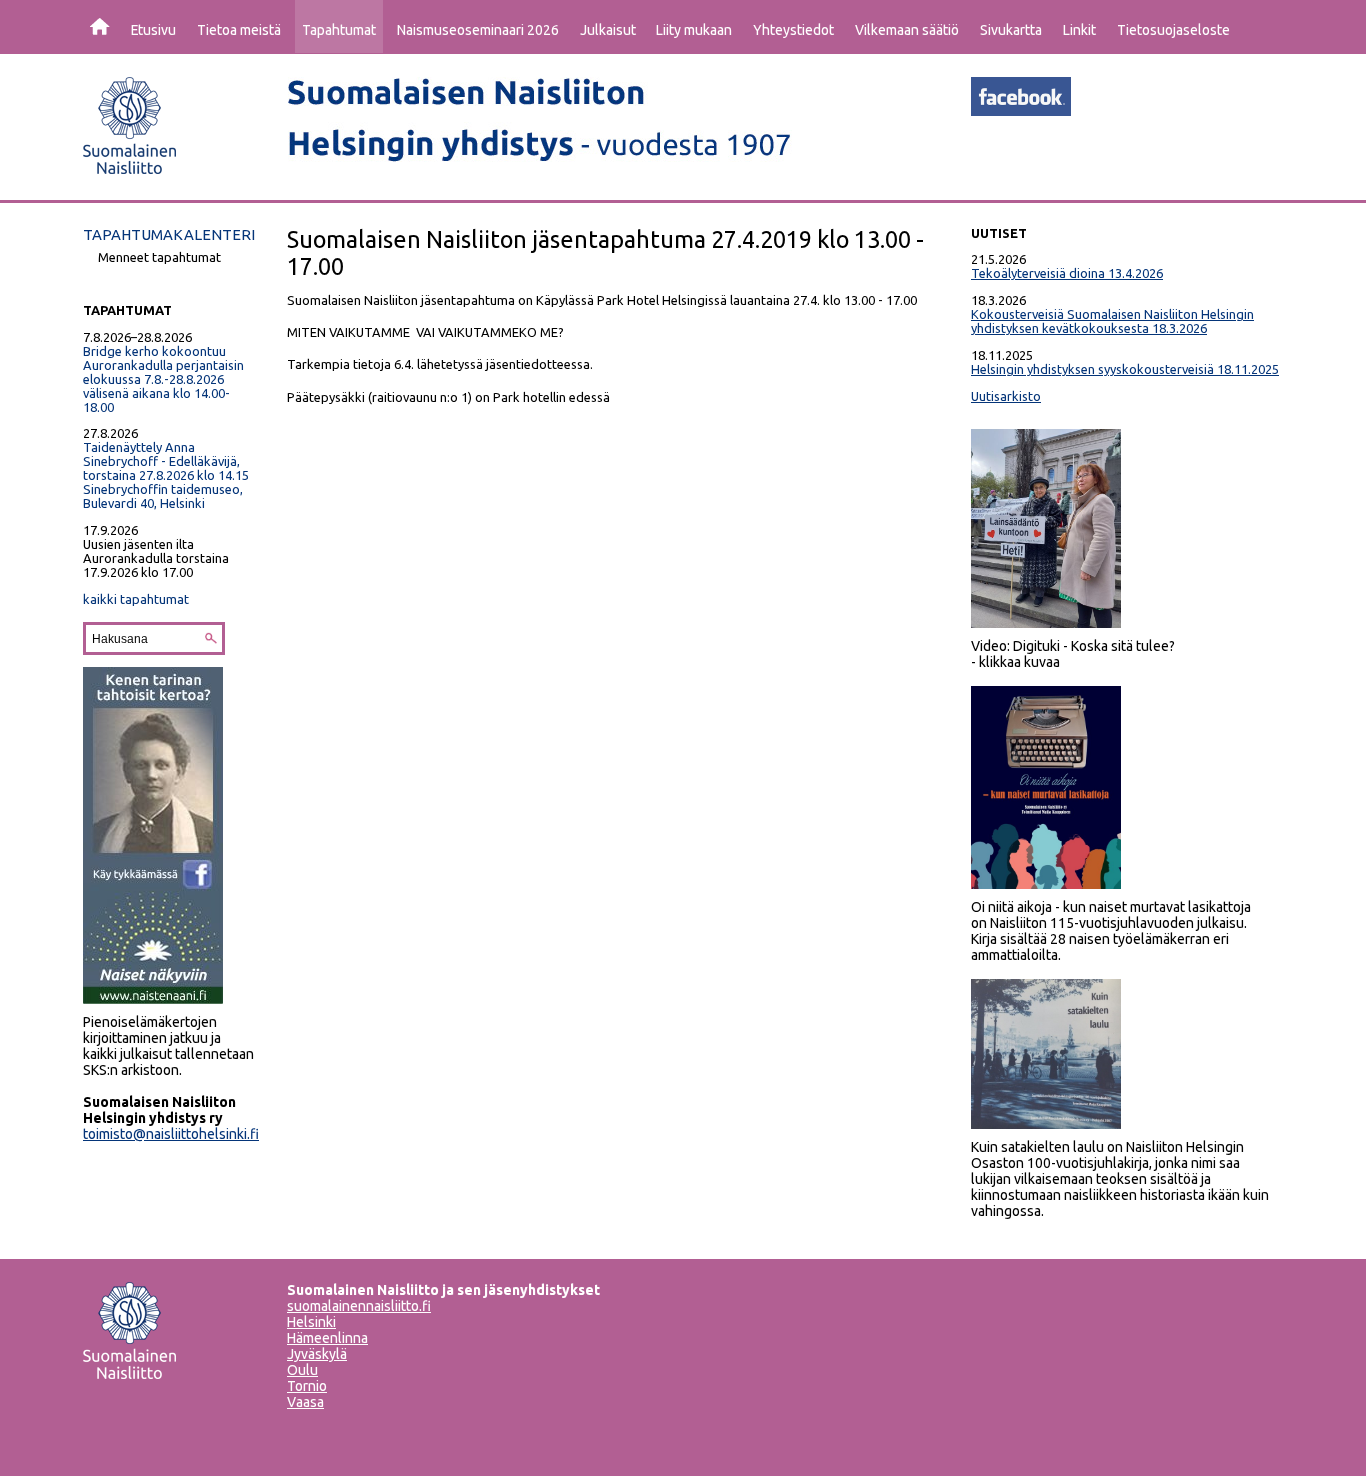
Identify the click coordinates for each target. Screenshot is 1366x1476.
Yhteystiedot (793, 30)
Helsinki (311, 1322)
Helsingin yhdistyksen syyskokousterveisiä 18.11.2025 (1125, 369)
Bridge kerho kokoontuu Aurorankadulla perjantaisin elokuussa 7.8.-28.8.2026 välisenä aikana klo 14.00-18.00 (163, 379)
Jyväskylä (317, 1354)
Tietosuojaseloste (1173, 30)
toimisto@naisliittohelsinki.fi (171, 1134)
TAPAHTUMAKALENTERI (169, 234)
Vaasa (305, 1402)
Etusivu (153, 30)
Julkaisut (608, 30)
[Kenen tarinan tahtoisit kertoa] (153, 999)
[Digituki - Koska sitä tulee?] (1046, 623)
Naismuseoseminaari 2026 (478, 30)
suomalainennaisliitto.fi (359, 1306)
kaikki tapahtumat (136, 599)
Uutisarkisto (1006, 396)
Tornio (307, 1386)
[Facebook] (1021, 110)
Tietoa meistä (239, 30)
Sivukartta (1011, 30)
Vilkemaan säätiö (907, 30)
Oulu (302, 1370)
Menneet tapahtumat (159, 257)
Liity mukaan (694, 30)
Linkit (1079, 30)
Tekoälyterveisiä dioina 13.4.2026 (1067, 273)
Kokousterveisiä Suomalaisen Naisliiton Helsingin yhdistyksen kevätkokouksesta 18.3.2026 (1112, 321)
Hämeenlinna (327, 1338)
